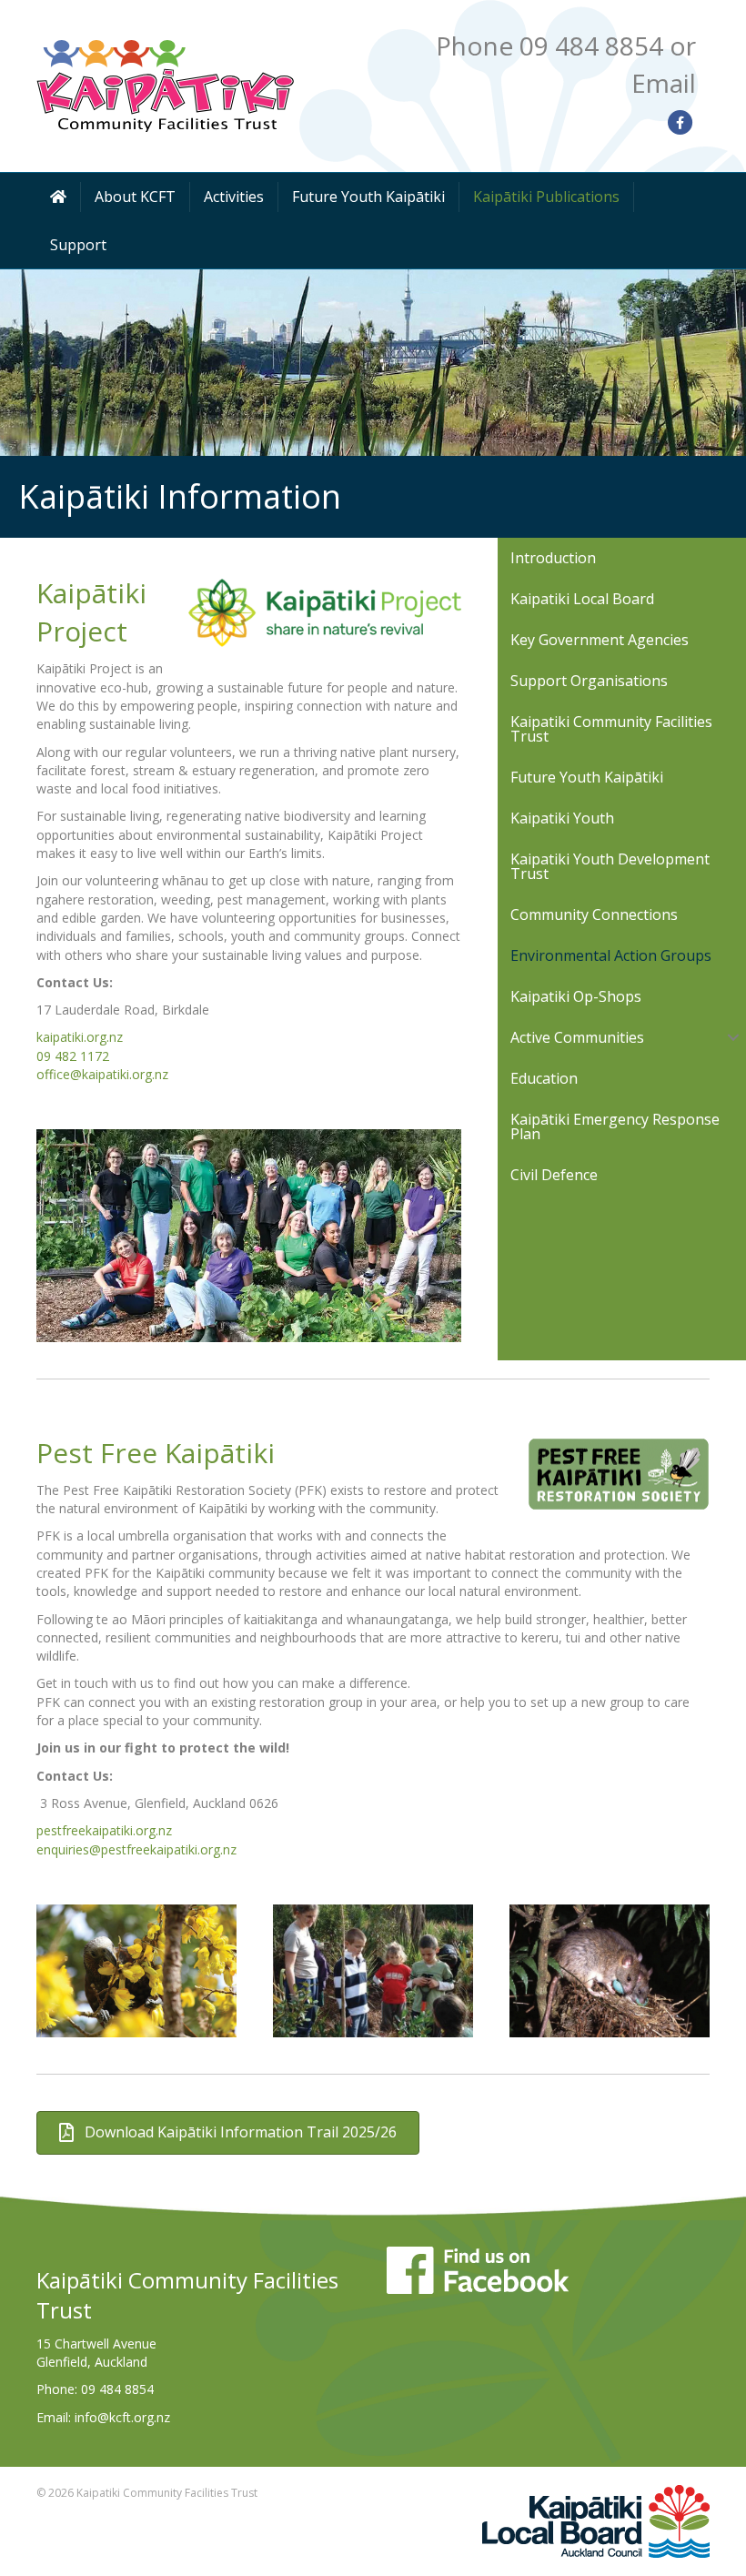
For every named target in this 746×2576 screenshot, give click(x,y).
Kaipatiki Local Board (582, 599)
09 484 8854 (117, 2389)
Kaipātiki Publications (546, 197)
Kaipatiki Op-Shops (576, 996)
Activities (234, 197)
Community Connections (594, 914)
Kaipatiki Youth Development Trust (610, 866)
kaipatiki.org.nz (80, 1037)
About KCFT (135, 197)
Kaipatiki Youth (562, 818)
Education (544, 1078)
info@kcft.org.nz (122, 2417)
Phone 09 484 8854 (549, 45)
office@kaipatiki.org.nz (102, 1074)
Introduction (553, 558)
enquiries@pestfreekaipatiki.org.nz (136, 1849)
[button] (733, 1037)
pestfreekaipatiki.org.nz (104, 1830)
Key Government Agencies (600, 640)
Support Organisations (589, 681)
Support (78, 245)
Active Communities (577, 1037)
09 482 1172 (73, 1056)
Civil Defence (554, 1175)
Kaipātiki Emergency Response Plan (615, 1126)
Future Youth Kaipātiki (368, 197)
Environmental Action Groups (611, 955)
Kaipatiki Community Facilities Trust (611, 729)
